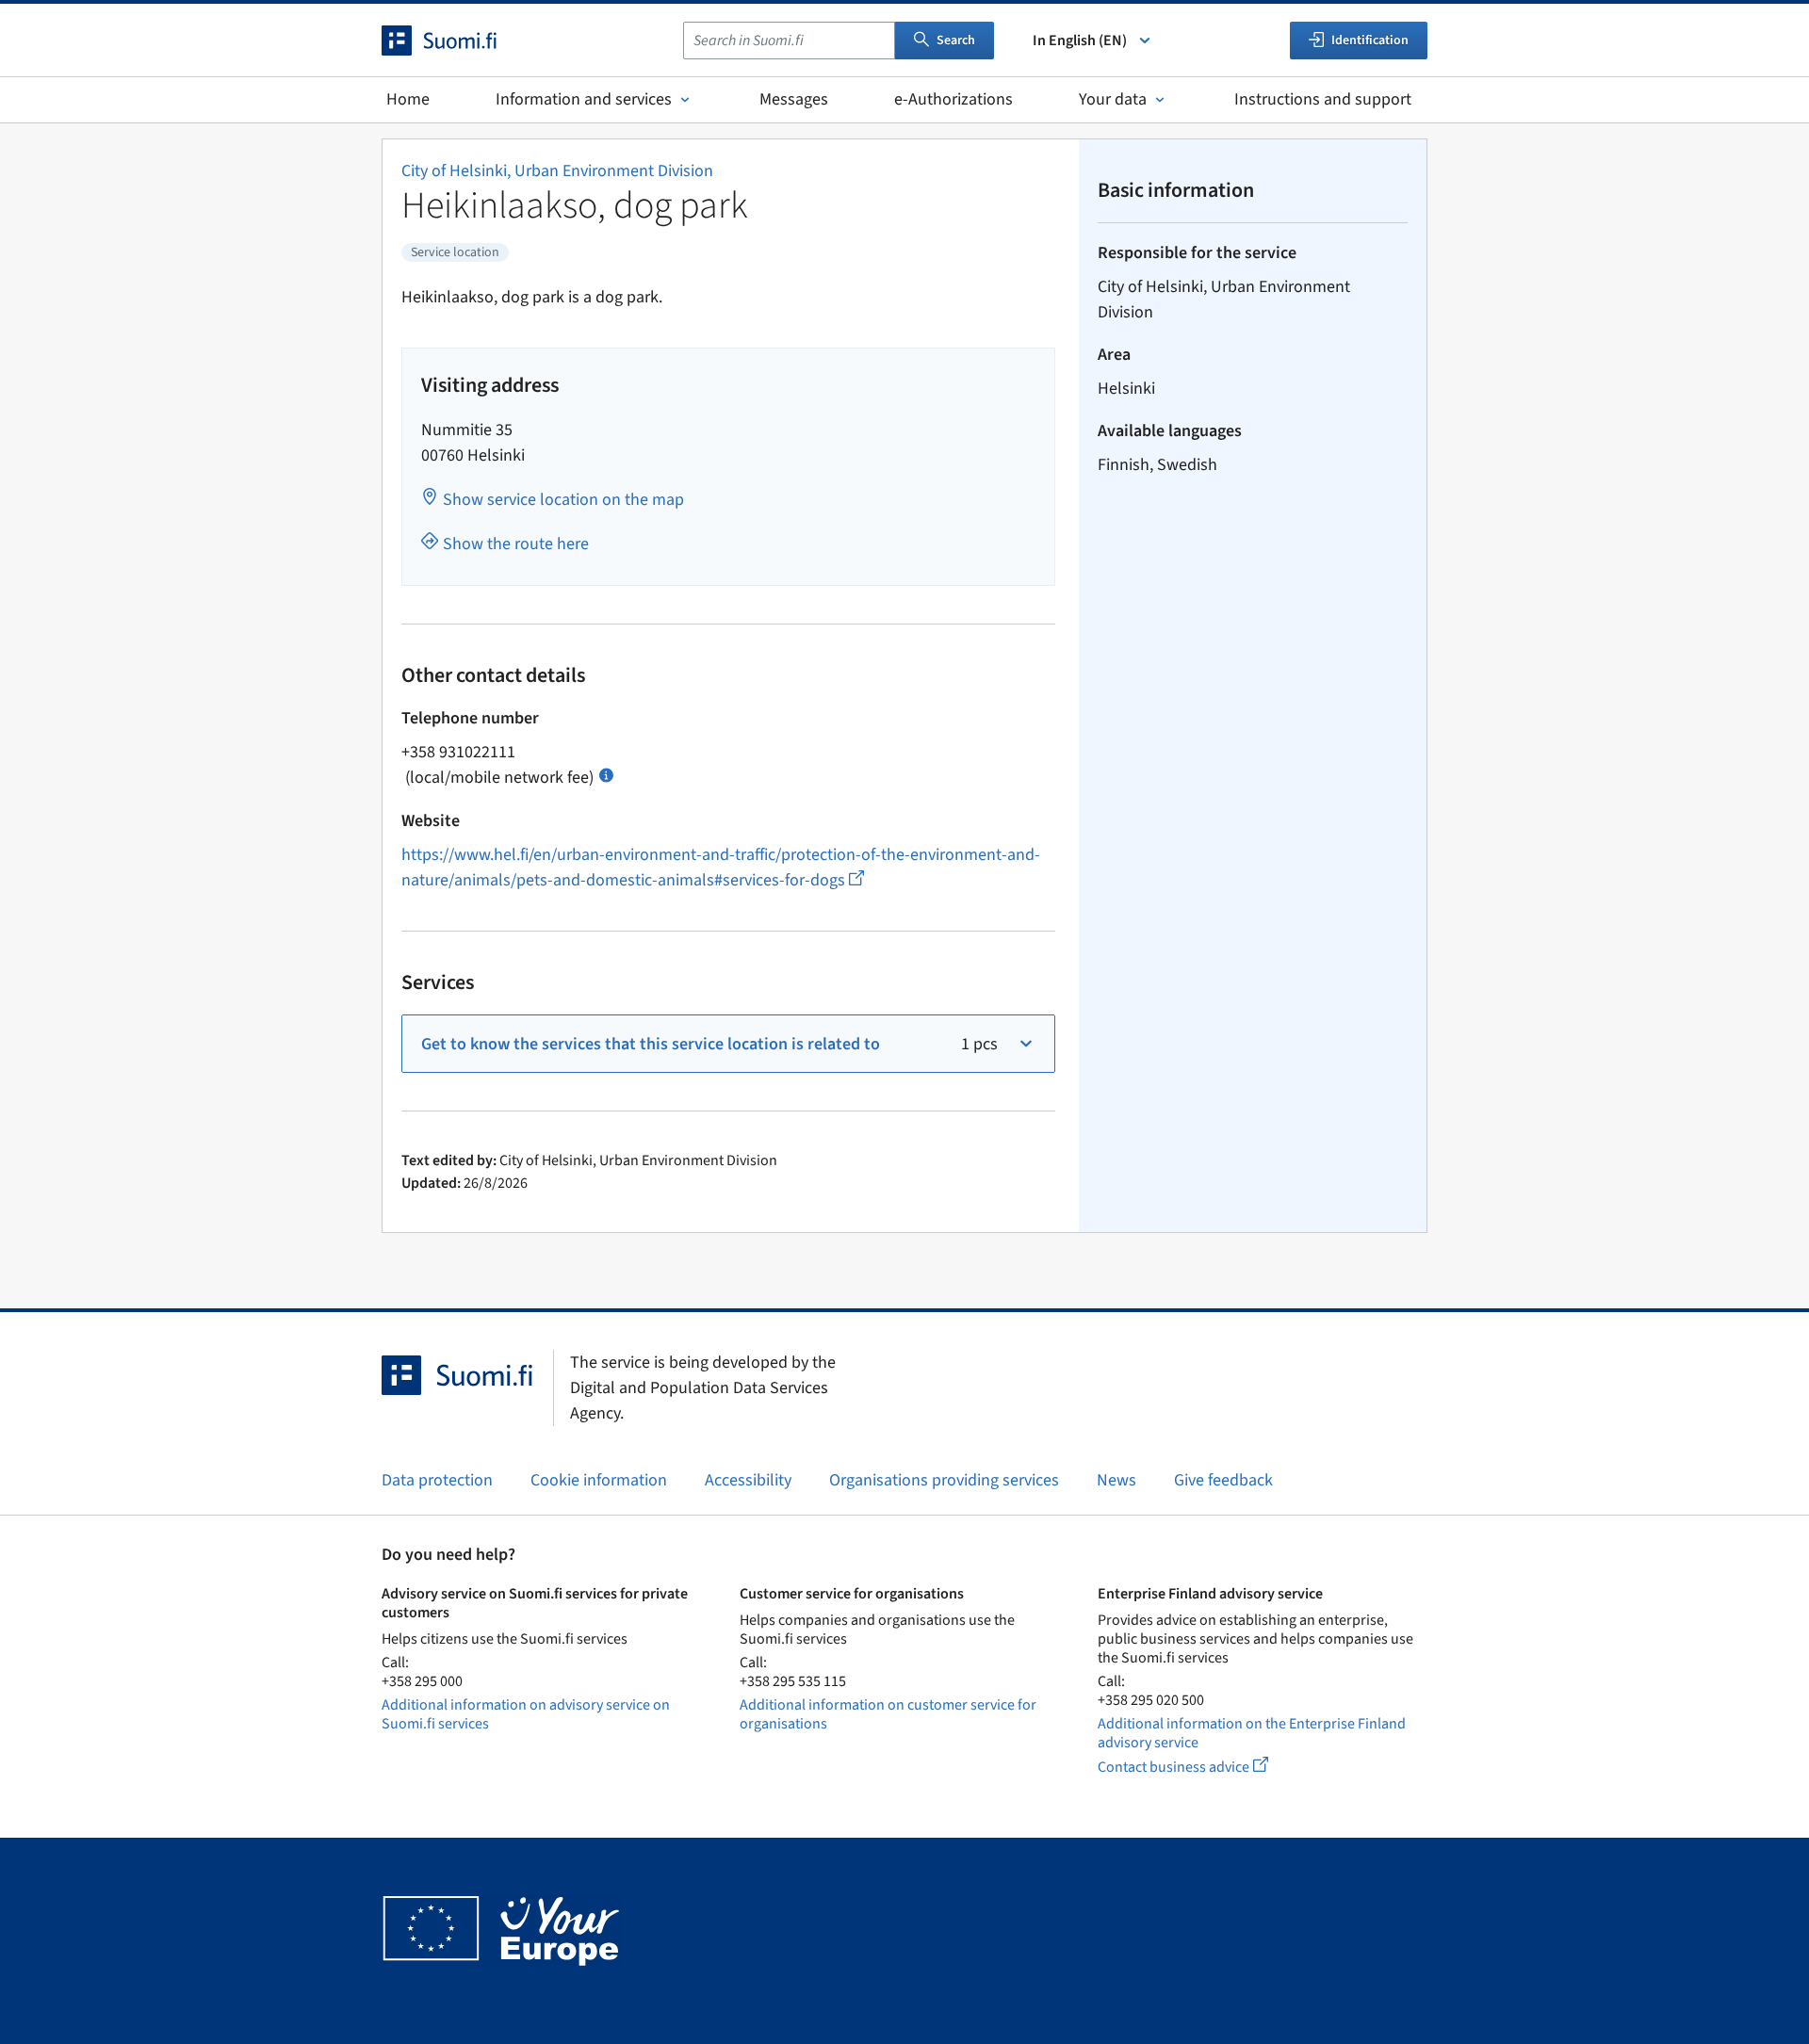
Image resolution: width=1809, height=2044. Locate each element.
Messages (794, 99)
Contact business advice (1200, 1767)
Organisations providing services (944, 1480)
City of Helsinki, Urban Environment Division (557, 171)
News (1116, 1480)
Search (956, 41)
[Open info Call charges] (606, 774)
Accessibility (748, 1480)
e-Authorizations (953, 99)
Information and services (584, 99)
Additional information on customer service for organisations (888, 1714)
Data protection (437, 1480)
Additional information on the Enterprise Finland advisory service (1252, 1733)
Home (408, 99)
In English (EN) (1080, 41)
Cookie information (599, 1480)
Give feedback (1223, 1480)
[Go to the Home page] (456, 41)
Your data (1113, 99)
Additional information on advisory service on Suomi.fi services (526, 1714)
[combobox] (789, 41)
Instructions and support (1323, 99)
